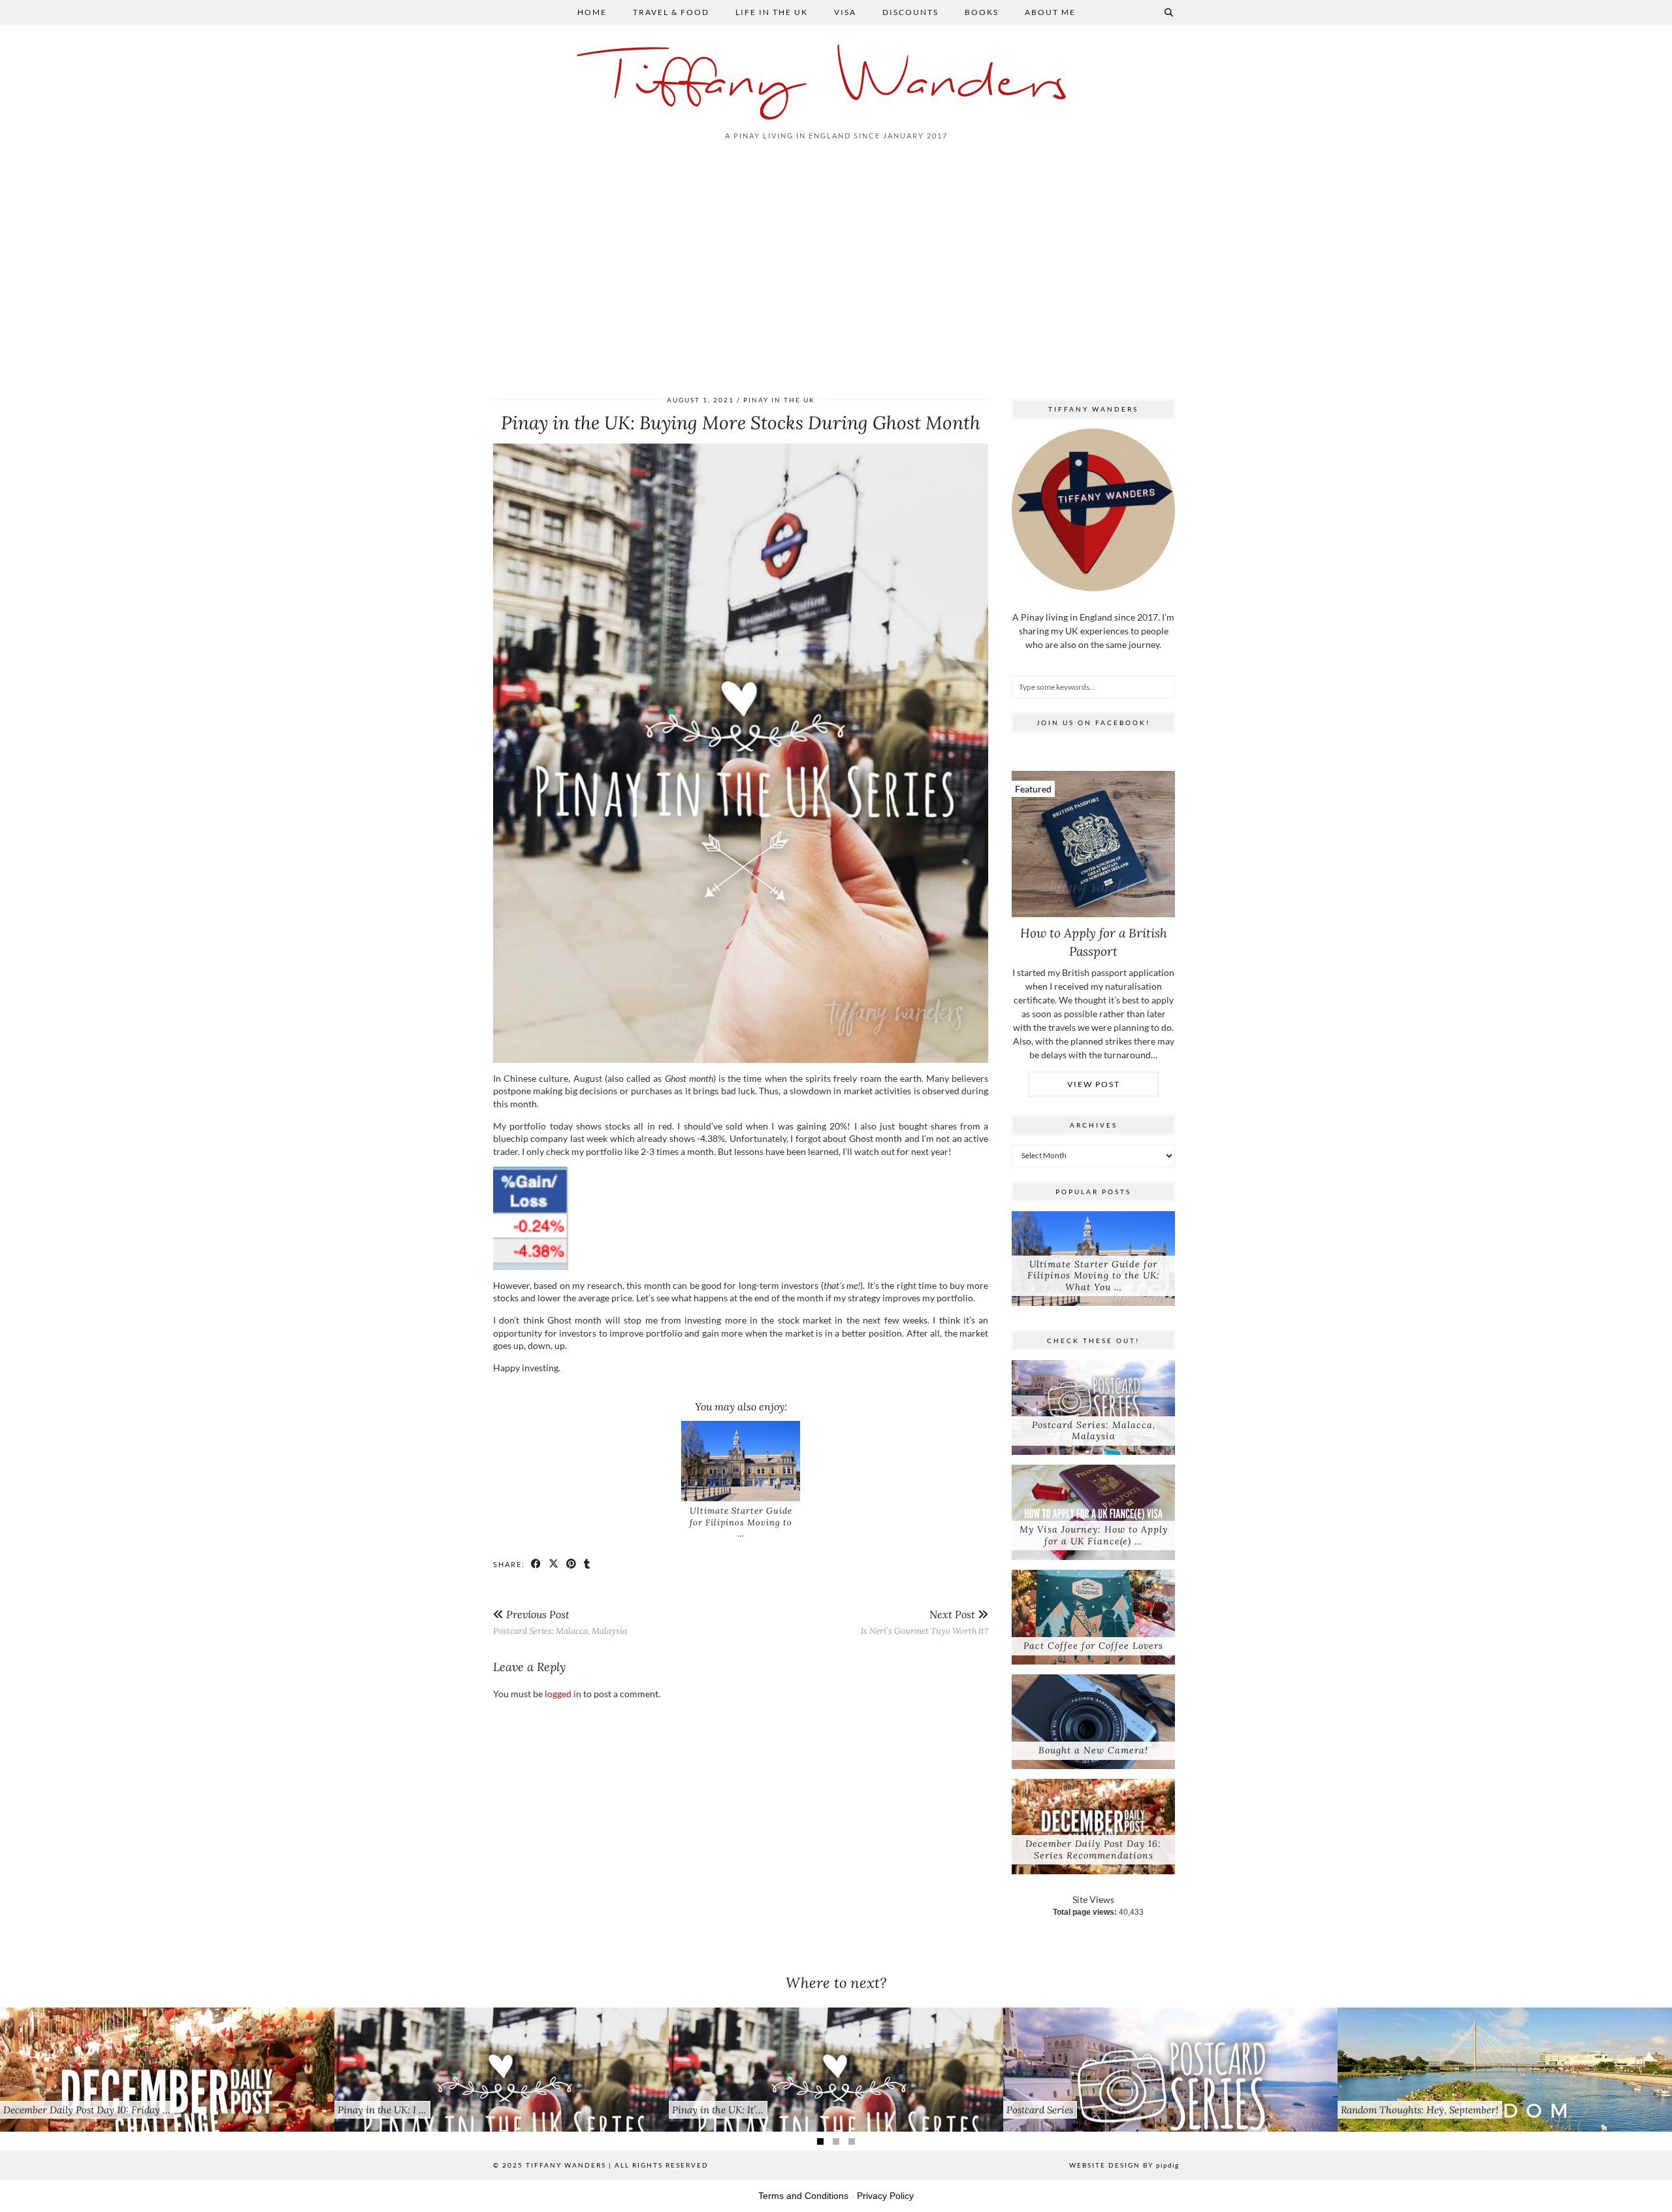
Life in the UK (772, 12)
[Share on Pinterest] (572, 1564)
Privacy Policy (885, 2196)
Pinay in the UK (779, 400)
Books (982, 12)
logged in (563, 1694)
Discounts (910, 12)
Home (592, 12)
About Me (1050, 12)
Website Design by (1124, 2165)
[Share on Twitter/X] (554, 1564)
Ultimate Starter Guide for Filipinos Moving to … (741, 1522)
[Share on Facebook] (537, 1564)
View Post (1094, 1084)
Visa (845, 12)
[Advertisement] (836, 266)
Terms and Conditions (803, 2196)
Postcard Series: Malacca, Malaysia (560, 1622)
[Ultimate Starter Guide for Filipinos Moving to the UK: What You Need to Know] (741, 1461)
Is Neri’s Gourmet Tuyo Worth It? (924, 1622)
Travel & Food (671, 12)
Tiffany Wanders (836, 83)
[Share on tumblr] (587, 1564)
